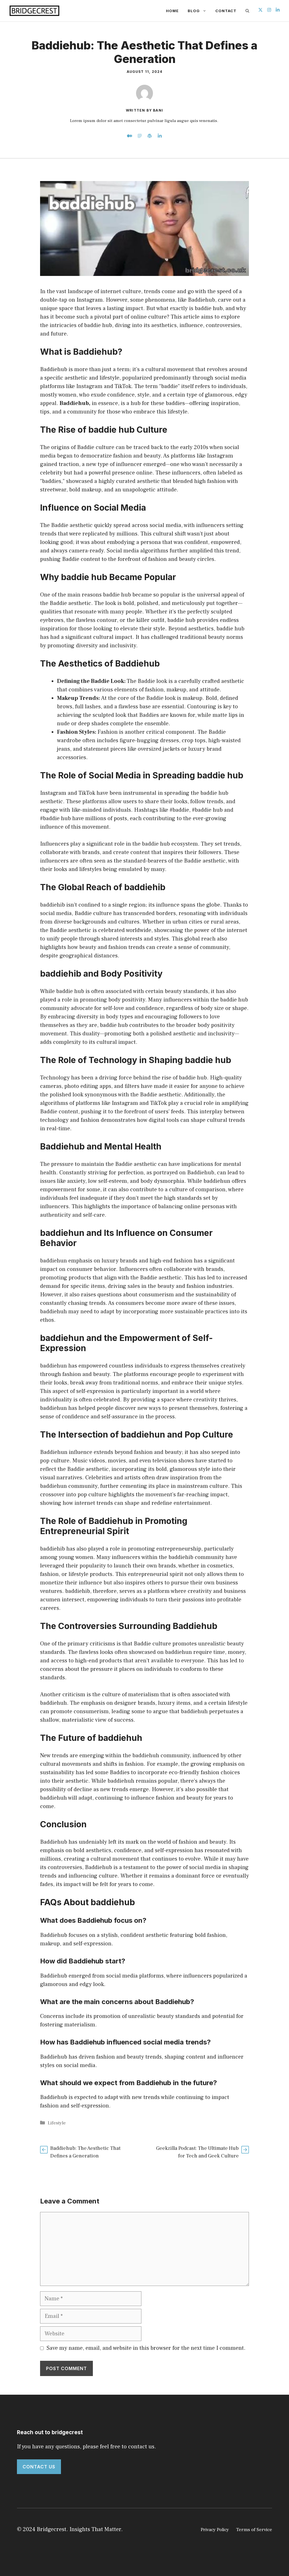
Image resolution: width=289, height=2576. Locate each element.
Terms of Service (254, 2530)
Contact (226, 11)
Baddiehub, (75, 403)
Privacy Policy (215, 2530)
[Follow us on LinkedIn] (278, 11)
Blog (194, 11)
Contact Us (39, 2467)
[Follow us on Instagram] (269, 11)
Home (172, 11)
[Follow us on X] (260, 11)
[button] (247, 11)
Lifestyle (57, 2123)
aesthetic (52, 802)
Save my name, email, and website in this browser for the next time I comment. (146, 2348)
